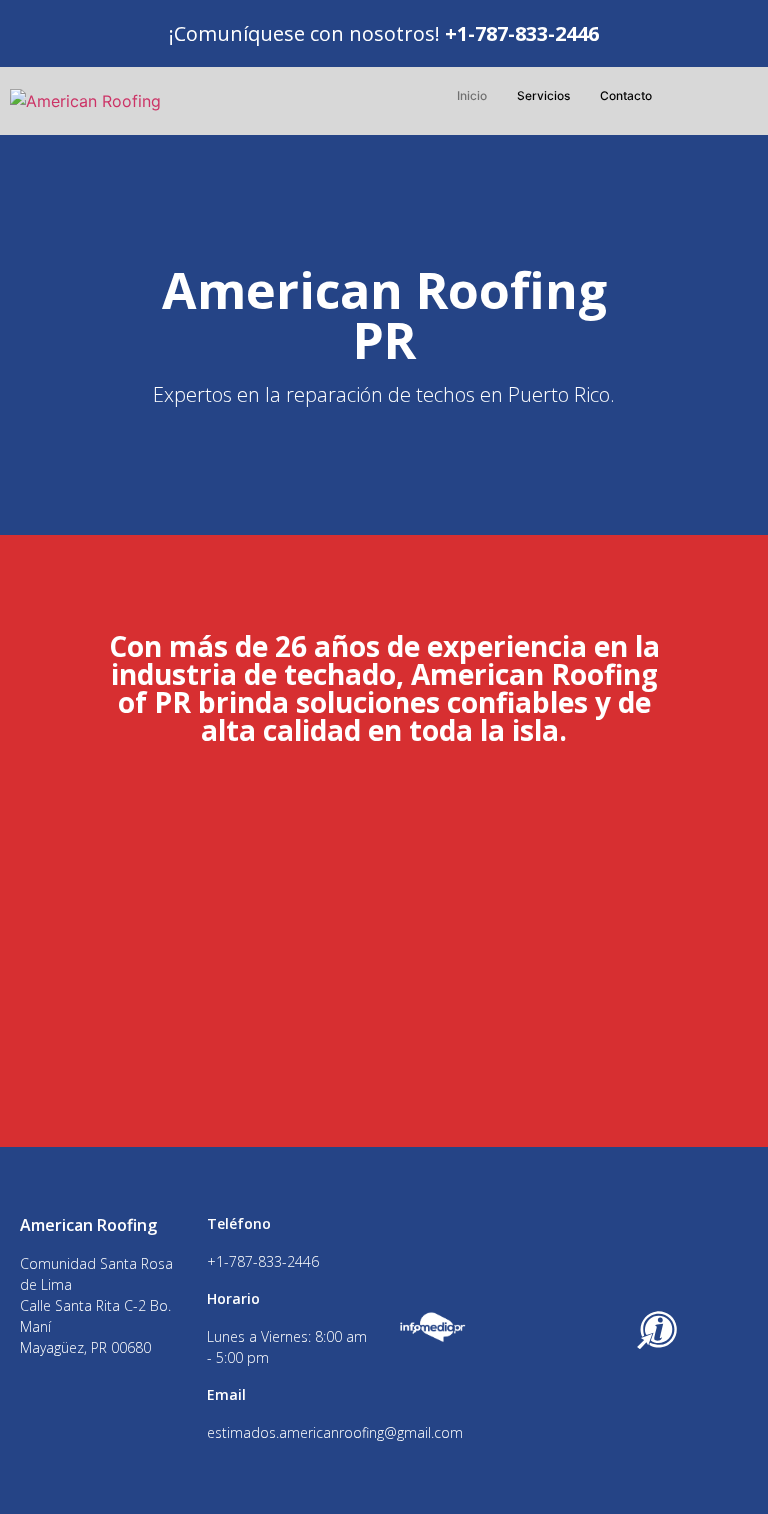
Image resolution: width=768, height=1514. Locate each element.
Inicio (472, 95)
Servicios (543, 95)
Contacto (626, 95)
